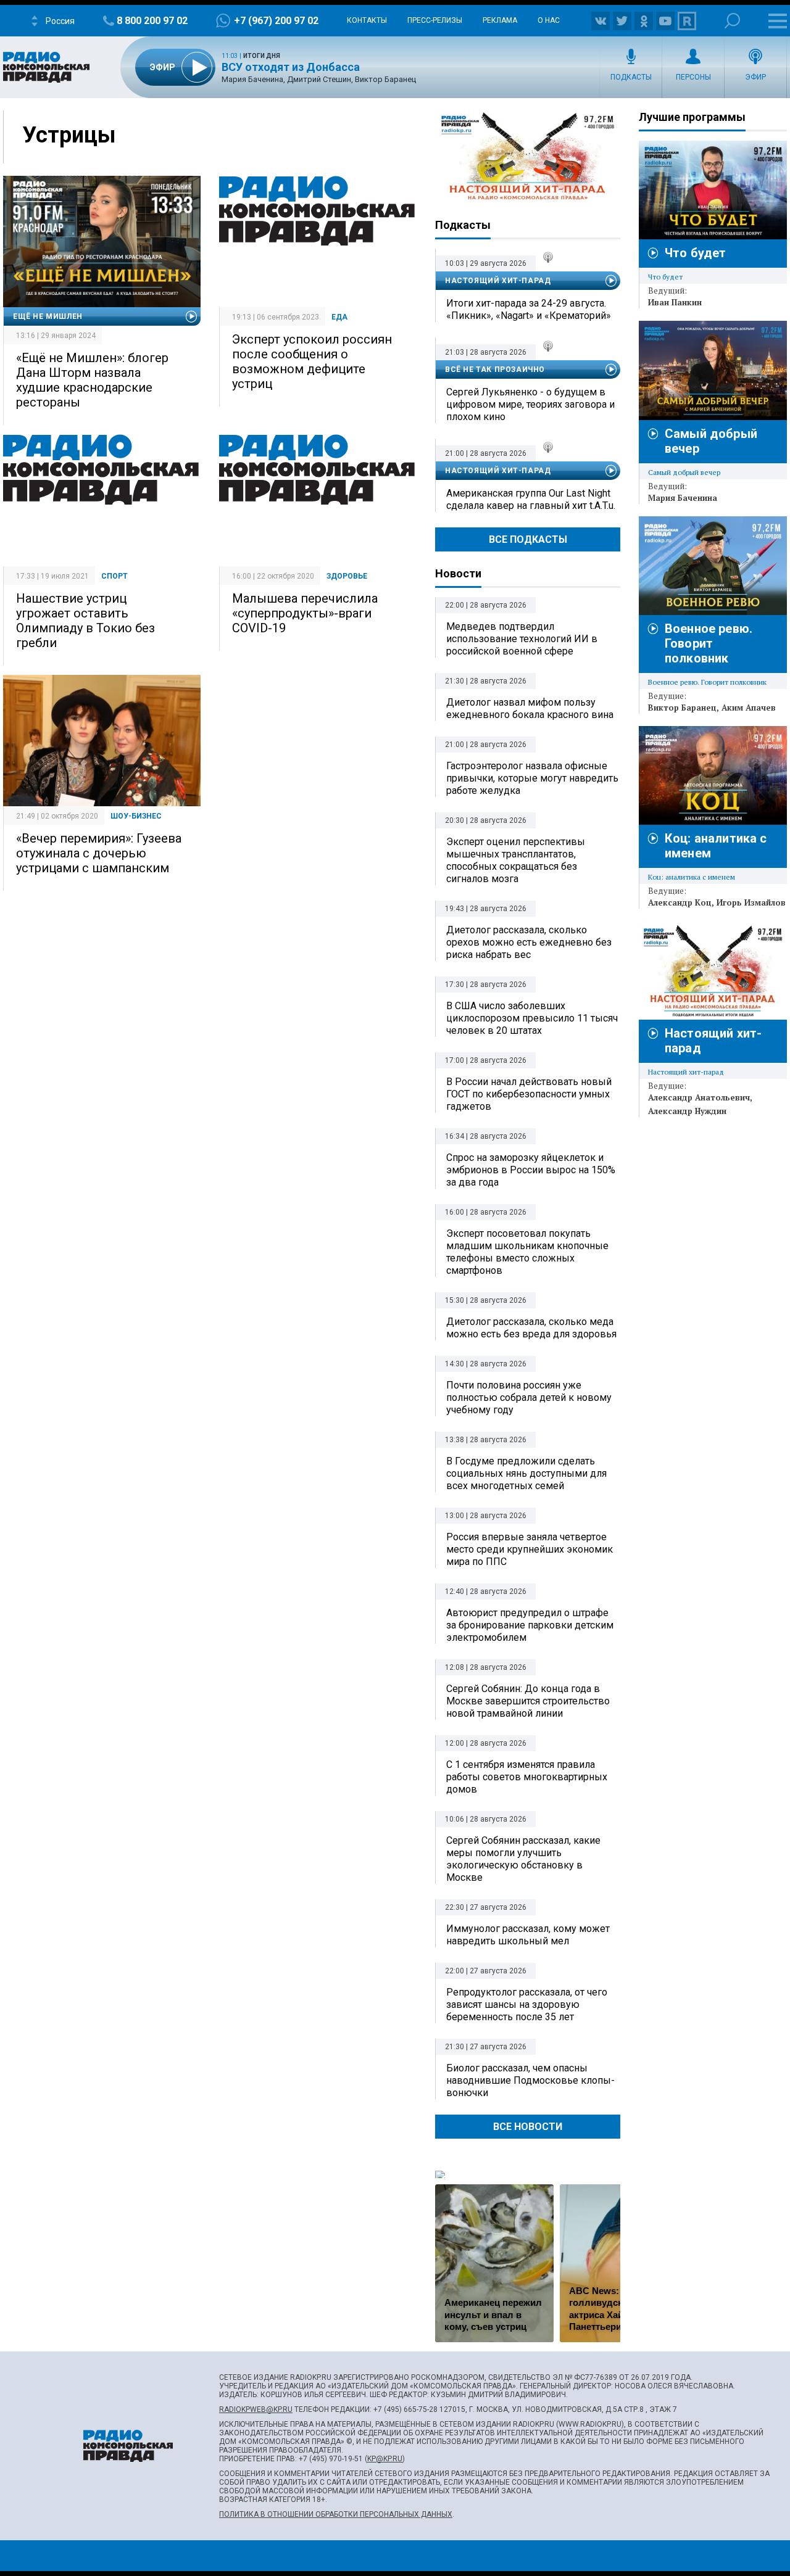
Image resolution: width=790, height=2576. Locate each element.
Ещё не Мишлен (48, 316)
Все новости (528, 2127)
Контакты (367, 20)
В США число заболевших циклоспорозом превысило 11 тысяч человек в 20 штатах (532, 1018)
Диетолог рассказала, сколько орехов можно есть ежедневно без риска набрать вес (529, 942)
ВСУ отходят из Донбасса (291, 67)
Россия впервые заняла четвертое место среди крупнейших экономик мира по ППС (530, 1549)
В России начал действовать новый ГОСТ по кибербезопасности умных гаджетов (529, 1094)
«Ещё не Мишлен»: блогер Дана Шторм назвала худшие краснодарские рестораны (92, 380)
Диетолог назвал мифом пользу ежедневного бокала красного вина (530, 708)
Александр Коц (680, 902)
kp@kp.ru (385, 2459)
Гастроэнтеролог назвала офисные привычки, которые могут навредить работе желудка (532, 778)
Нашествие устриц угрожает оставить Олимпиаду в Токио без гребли (85, 621)
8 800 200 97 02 (152, 21)
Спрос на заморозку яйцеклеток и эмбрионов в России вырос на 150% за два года (531, 1170)
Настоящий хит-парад (528, 157)
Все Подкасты (528, 539)
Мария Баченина (683, 498)
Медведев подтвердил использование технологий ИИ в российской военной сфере (522, 639)
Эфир (755, 77)
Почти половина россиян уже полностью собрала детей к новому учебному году (529, 1397)
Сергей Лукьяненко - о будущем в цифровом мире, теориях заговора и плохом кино (530, 404)
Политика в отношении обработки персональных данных (336, 2514)
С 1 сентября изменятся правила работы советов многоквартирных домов (527, 1777)
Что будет (695, 253)
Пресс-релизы (435, 20)
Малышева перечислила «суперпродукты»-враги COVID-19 (305, 613)
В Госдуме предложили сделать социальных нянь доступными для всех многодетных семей (526, 1473)
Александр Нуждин (687, 1111)
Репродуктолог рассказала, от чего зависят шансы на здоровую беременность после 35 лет (527, 2004)
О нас (549, 20)
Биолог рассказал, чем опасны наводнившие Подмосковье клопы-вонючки (530, 2080)
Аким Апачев (749, 708)
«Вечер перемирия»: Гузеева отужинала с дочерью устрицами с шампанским (99, 853)
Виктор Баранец (682, 708)
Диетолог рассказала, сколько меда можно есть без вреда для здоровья (531, 1328)
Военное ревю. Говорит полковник (709, 643)
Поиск (732, 21)
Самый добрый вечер (684, 472)
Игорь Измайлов (751, 902)
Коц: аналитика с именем (692, 877)
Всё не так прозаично (495, 369)
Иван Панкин (675, 302)
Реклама (500, 20)
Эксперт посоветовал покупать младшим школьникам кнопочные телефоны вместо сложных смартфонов (527, 1252)
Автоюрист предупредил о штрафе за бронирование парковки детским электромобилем (530, 1625)
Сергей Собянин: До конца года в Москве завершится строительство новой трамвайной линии (528, 1701)
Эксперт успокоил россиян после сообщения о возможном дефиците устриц (312, 361)
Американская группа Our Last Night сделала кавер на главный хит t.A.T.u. (531, 499)
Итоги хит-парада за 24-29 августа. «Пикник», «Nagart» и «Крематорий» (529, 309)
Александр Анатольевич (699, 1097)
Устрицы (69, 135)
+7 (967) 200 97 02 (276, 21)
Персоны (693, 77)
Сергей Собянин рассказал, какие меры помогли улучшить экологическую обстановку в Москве (523, 1859)
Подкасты (631, 77)
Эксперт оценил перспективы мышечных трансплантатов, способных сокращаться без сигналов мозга (516, 860)
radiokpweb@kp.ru (256, 2409)
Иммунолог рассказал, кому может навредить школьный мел (528, 1935)
